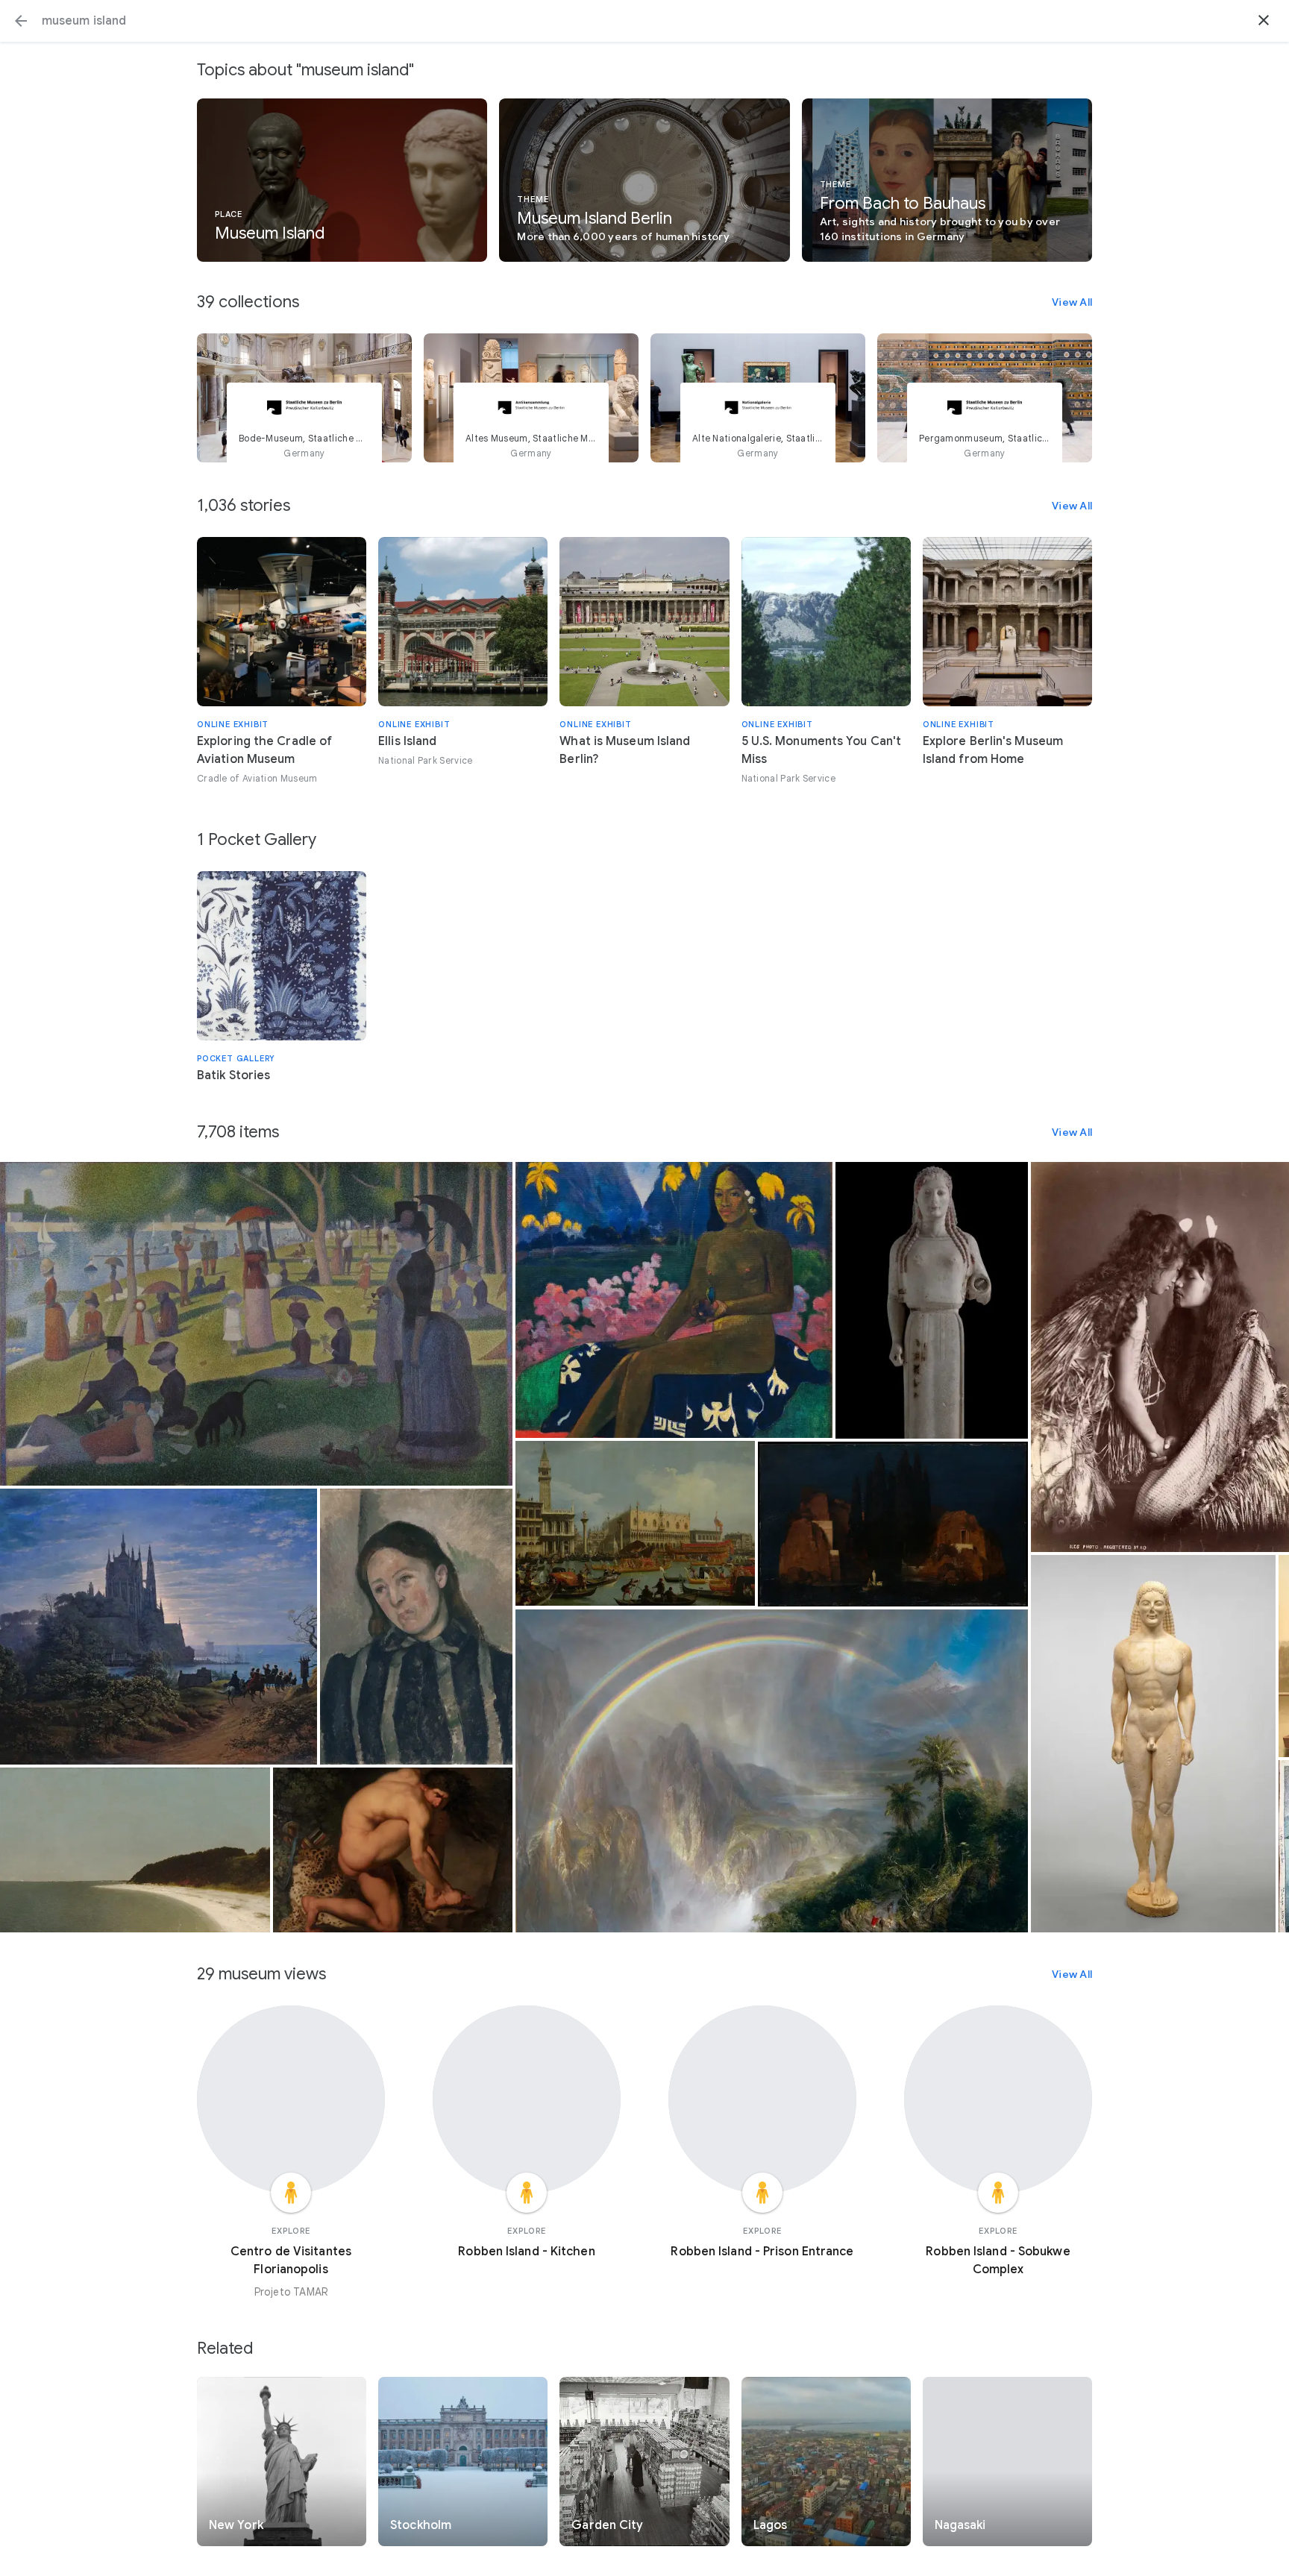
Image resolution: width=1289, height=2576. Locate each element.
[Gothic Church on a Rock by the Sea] (159, 1627)
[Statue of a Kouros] (1153, 1744)
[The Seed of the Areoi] (674, 1300)
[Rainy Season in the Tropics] (772, 1771)
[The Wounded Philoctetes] (393, 1850)
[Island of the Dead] (893, 1524)
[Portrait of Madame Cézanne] (417, 1627)
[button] (21, 21)
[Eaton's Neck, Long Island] (135, 1850)
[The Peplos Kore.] (932, 1300)
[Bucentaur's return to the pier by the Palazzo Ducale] (635, 1523)
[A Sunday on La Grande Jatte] (256, 1324)
